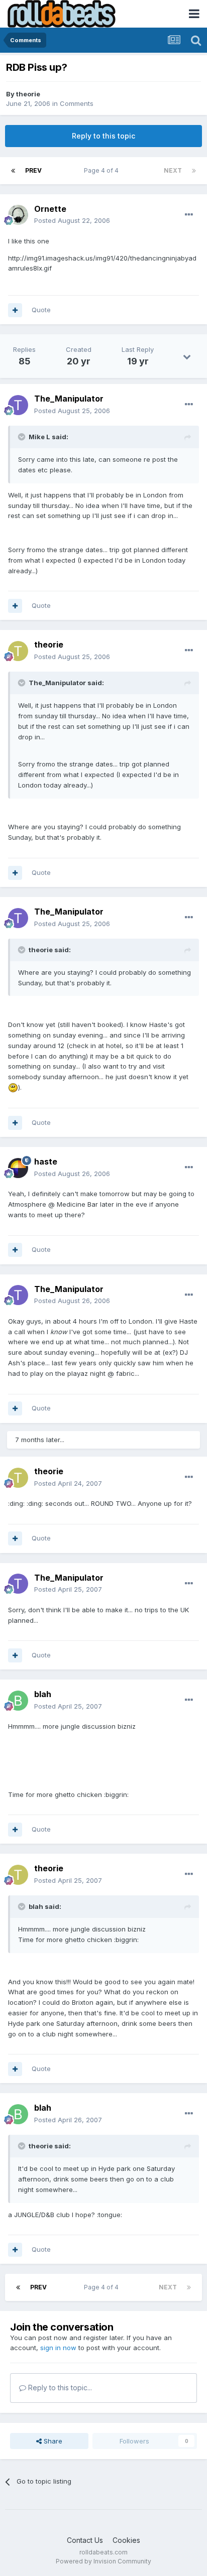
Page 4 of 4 (103, 170)
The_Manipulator (69, 399)
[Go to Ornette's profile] (18, 215)
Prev (33, 170)
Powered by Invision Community (103, 2561)
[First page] (13, 171)
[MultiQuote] (15, 310)
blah (43, 1694)
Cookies (126, 2540)
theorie (28, 94)
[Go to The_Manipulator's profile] (18, 405)
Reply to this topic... (59, 2388)
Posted (72, 220)
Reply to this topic (103, 136)
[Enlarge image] (13, 1087)
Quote (41, 310)
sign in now (58, 2348)
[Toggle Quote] (23, 437)
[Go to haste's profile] (18, 1168)
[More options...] (189, 215)
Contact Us (85, 2540)
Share (52, 2441)
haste (46, 1162)
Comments (77, 103)
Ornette (50, 209)
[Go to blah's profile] (18, 1701)
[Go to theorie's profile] (18, 651)
